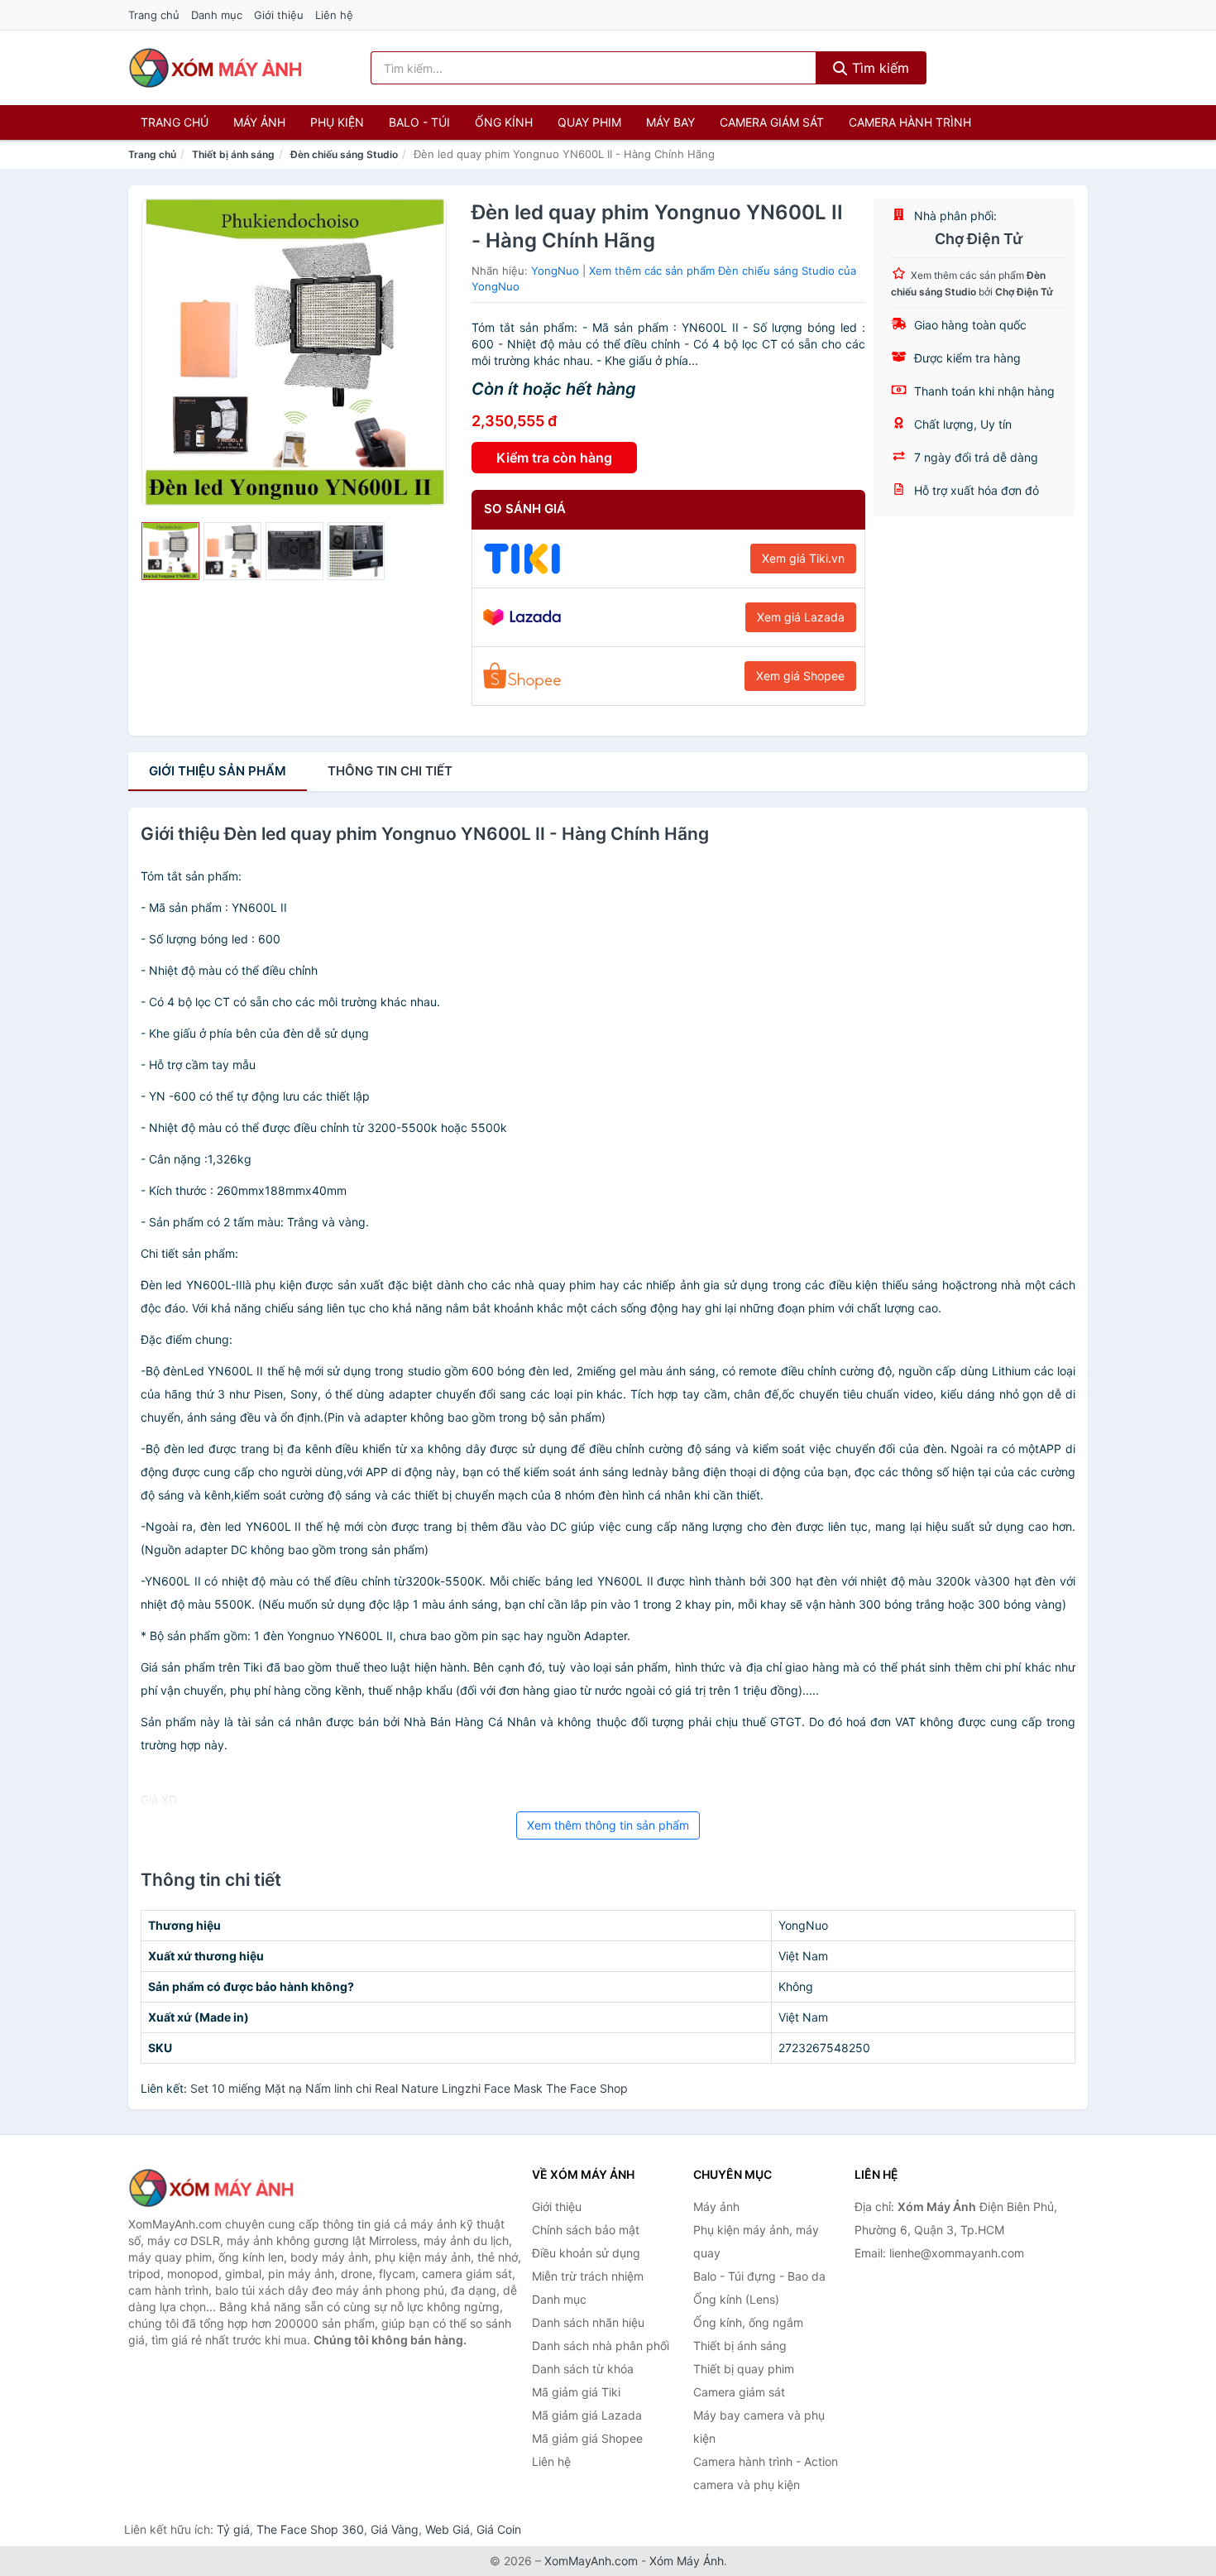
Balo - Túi (419, 122)
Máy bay (670, 122)
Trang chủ (154, 15)
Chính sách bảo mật (586, 2230)
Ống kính (504, 122)
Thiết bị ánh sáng (233, 154)
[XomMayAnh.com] (215, 68)
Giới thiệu (279, 15)
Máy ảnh (259, 122)
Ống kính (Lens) (736, 2299)
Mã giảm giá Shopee (587, 2438)
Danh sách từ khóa (583, 2369)
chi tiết (390, 771)
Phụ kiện (337, 122)
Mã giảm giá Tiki (576, 2392)
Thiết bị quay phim (744, 2369)
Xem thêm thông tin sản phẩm (608, 1825)
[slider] (170, 551)
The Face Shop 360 (310, 2529)
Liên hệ (334, 15)
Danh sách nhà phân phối (601, 2346)
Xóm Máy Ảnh (687, 2561)
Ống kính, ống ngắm (748, 2322)
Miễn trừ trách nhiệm (588, 2276)
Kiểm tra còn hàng (554, 458)
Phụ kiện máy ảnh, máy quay (756, 2241)
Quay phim (589, 122)
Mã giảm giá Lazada (587, 2415)
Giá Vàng (395, 2529)
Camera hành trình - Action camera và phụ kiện (766, 2473)
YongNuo (555, 271)
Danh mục (217, 15)
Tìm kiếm (878, 68)
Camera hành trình (910, 122)
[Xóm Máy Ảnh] (211, 2188)
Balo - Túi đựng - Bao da (759, 2276)
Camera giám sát (772, 122)
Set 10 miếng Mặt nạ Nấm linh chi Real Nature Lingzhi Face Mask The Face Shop (409, 2088)
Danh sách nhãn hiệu (588, 2322)
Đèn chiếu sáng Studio (344, 154)
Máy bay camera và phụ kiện (759, 2427)
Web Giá (448, 2529)
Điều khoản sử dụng (586, 2253)
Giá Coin (499, 2529)
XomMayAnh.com (591, 2561)
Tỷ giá (233, 2529)
